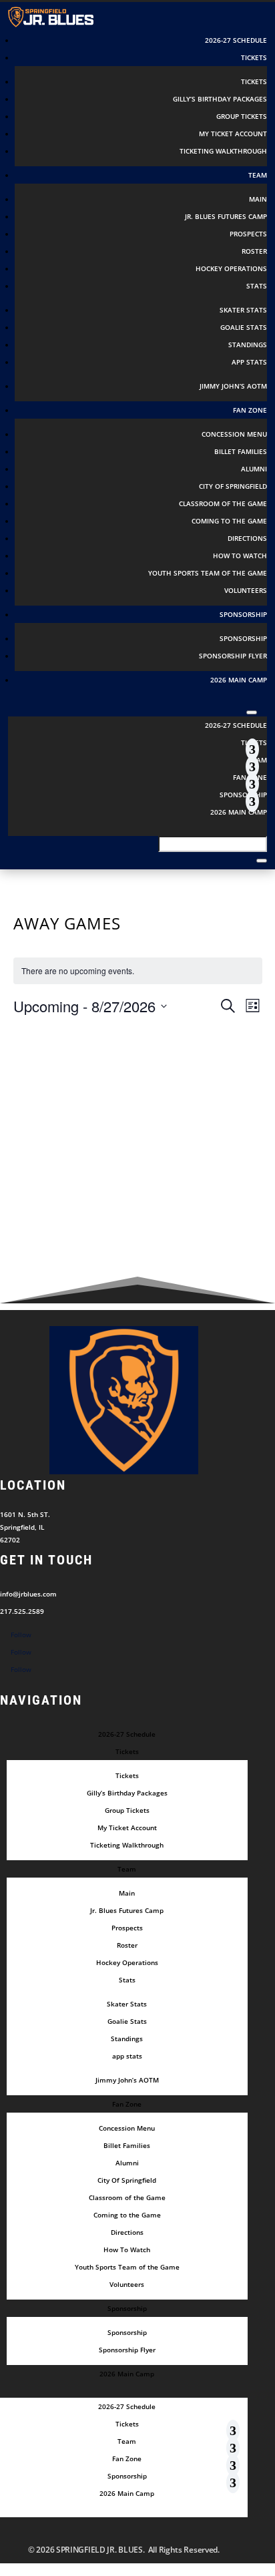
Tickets (254, 81)
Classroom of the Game (223, 503)
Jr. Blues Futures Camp (226, 216)
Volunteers (246, 590)
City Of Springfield (233, 486)
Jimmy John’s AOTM (233, 386)
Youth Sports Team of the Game (208, 573)
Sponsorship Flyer (233, 656)
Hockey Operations (231, 268)
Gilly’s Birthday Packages (220, 99)
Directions (247, 538)
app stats (249, 362)
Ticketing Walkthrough (223, 151)
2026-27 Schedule (236, 40)
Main (258, 199)
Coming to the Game (229, 521)
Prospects (248, 234)
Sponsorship (243, 638)
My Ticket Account (233, 134)
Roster (254, 251)
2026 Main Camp (239, 680)
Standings (248, 345)
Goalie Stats (244, 327)
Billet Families (241, 451)
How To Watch (240, 556)
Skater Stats (243, 310)
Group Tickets (242, 116)
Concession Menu (234, 434)
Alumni (254, 469)
